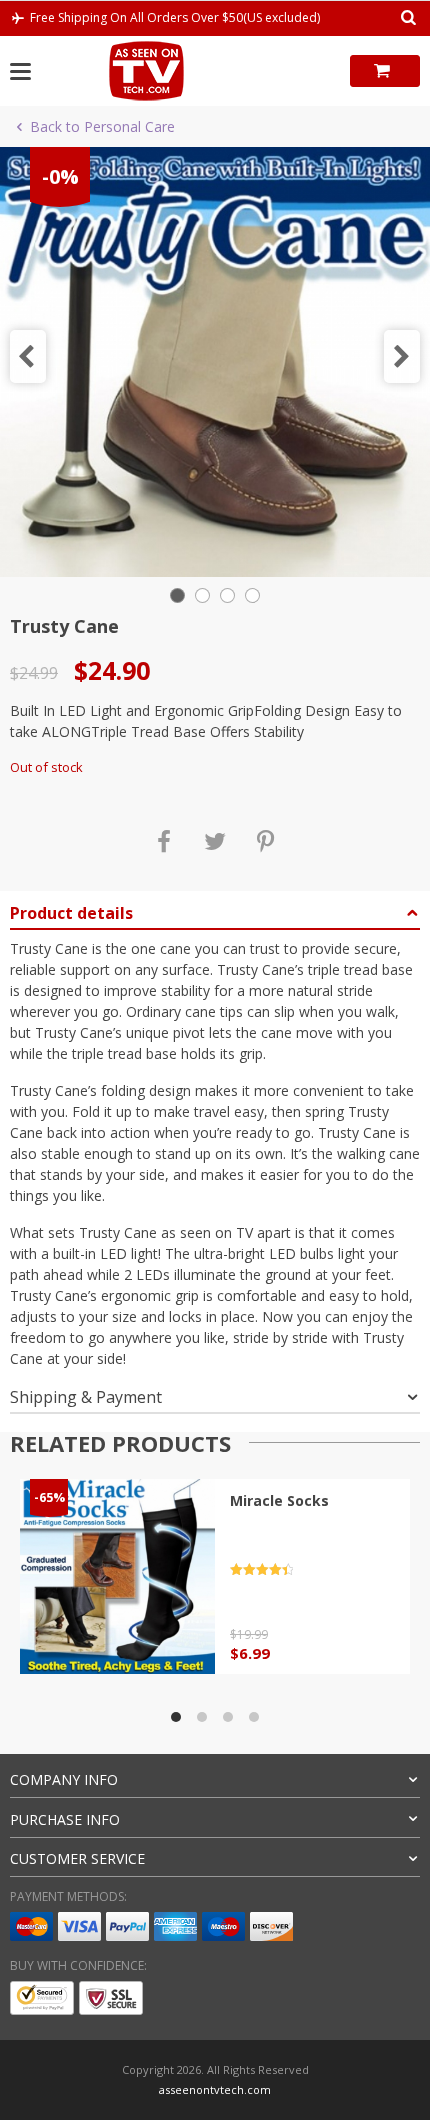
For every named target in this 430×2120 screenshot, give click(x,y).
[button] (28, 356)
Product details (71, 913)
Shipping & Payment (86, 1397)
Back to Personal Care (102, 126)
